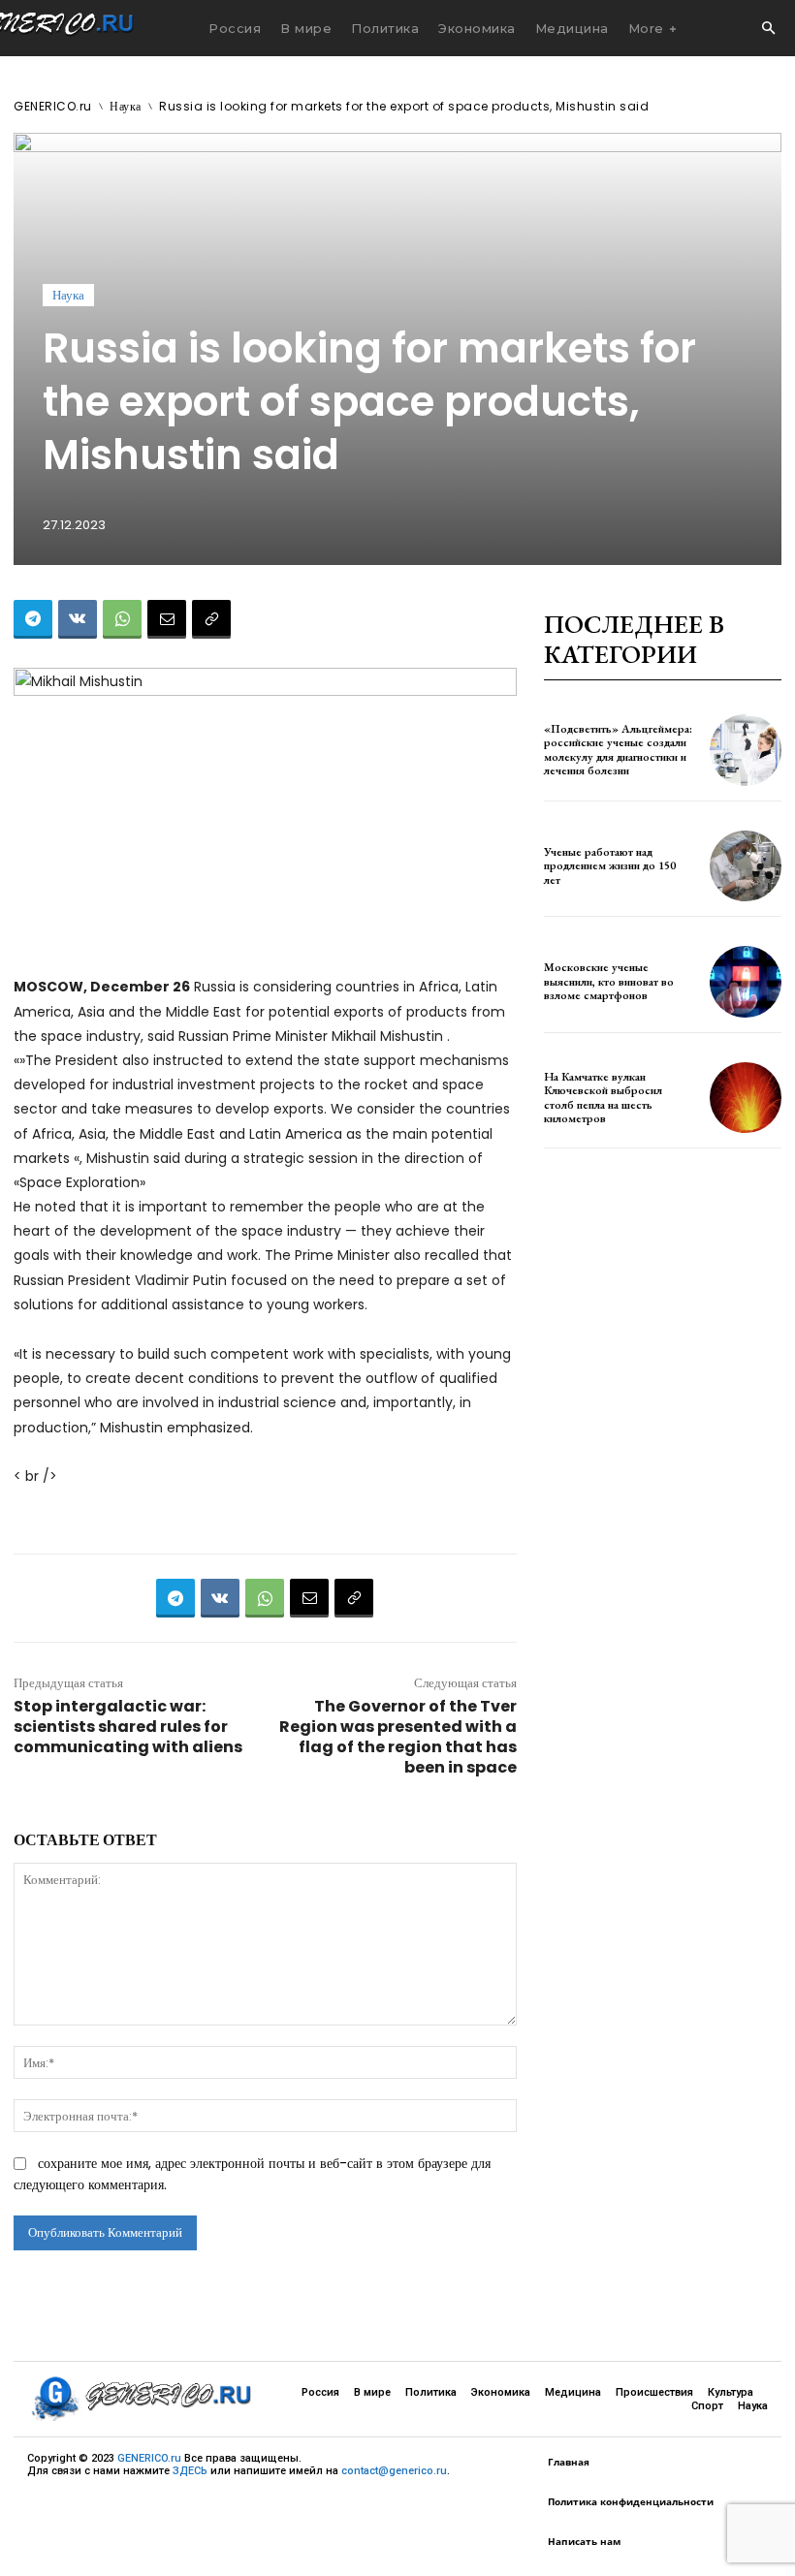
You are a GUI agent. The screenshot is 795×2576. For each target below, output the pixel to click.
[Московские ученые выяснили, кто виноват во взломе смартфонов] (746, 982)
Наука (126, 106)
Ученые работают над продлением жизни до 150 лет (610, 866)
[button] (768, 29)
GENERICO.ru (53, 106)
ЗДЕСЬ (190, 2471)
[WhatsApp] (122, 619)
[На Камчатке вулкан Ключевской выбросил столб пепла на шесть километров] (746, 1098)
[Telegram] (33, 619)
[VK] (78, 619)
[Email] (167, 619)
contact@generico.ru (394, 2471)
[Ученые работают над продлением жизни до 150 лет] (746, 866)
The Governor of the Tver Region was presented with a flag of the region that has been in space (398, 1737)
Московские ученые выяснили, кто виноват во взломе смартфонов (609, 981)
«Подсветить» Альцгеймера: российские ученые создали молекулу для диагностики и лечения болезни (618, 750)
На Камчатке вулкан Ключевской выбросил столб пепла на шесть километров (603, 1098)
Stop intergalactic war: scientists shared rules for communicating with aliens (128, 1727)
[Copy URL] (211, 619)
